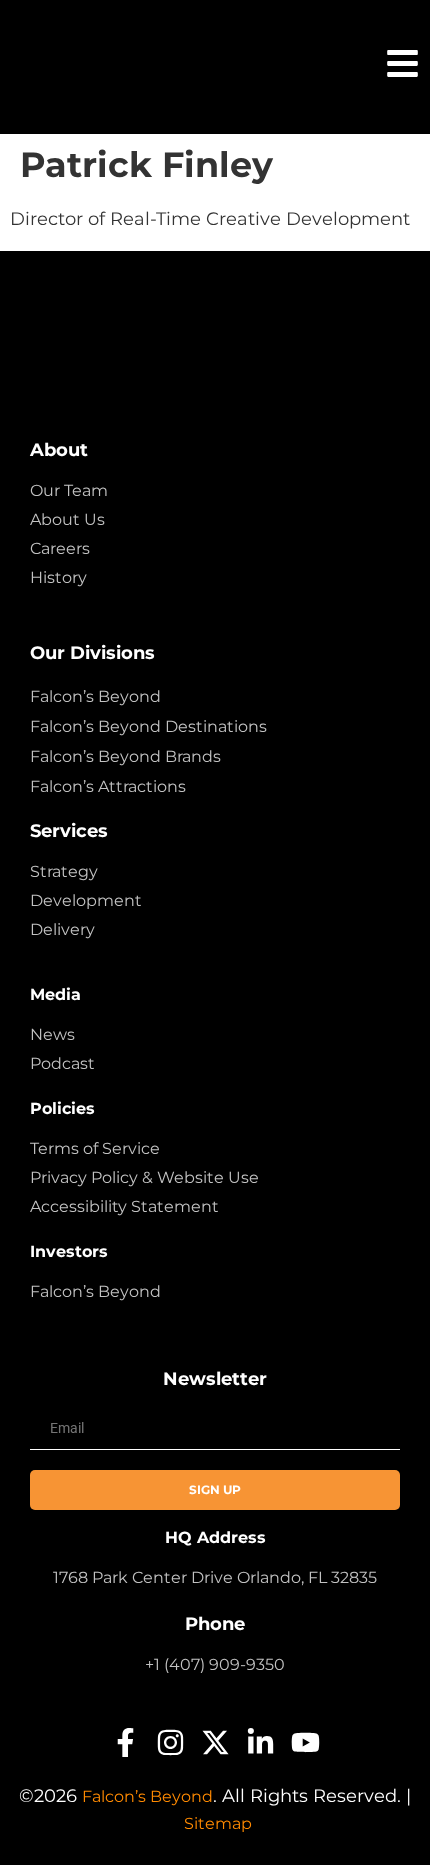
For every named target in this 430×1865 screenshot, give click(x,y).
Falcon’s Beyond (95, 696)
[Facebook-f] (125, 1742)
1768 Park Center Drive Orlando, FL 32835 (215, 1577)
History (58, 577)
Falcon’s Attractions (108, 786)
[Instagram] (170, 1742)
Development (86, 900)
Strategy (64, 871)
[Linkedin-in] (260, 1742)
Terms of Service (95, 1148)
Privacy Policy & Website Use (144, 1177)
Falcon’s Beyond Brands (125, 756)
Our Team (69, 490)
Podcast (62, 1063)
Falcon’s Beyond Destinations (148, 726)
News (52, 1034)
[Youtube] (305, 1742)
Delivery (62, 929)
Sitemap (218, 1823)
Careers (60, 548)
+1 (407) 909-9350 (215, 1664)
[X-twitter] (215, 1742)
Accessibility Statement (124, 1206)
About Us (67, 519)
